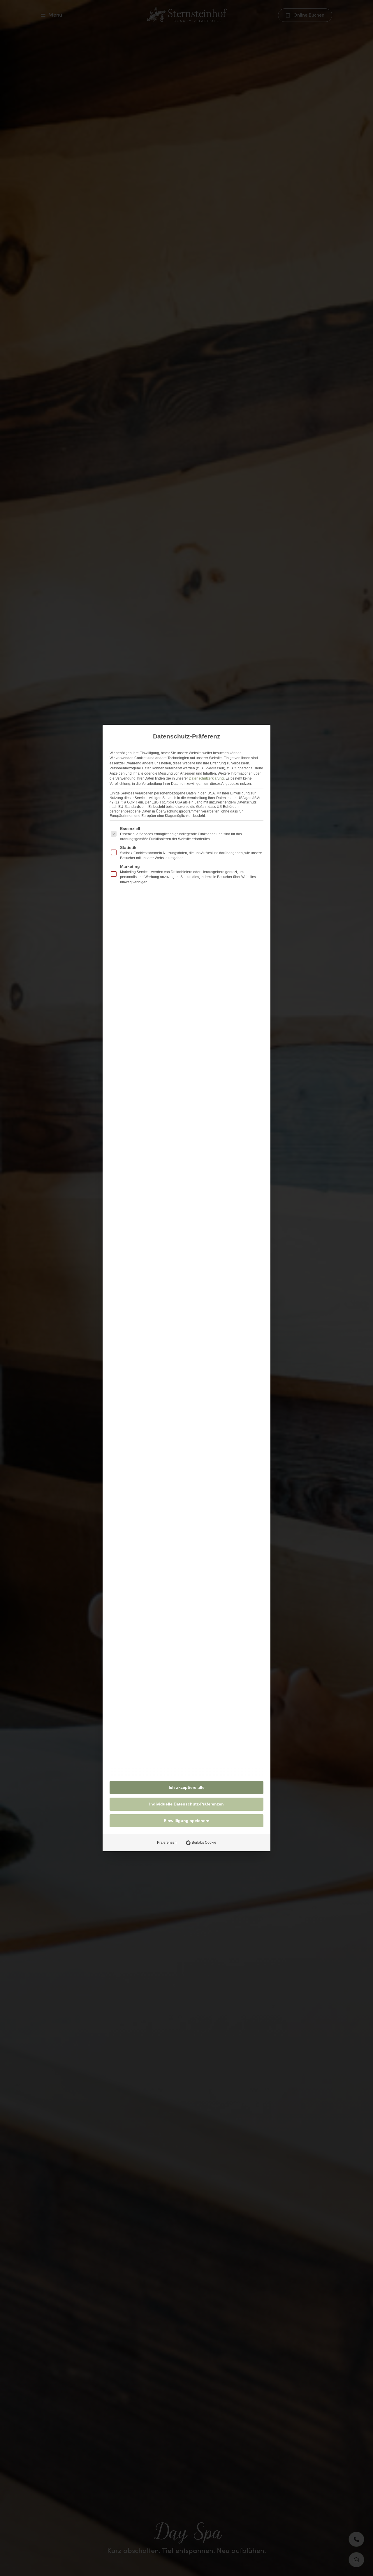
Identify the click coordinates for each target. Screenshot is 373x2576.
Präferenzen (167, 1842)
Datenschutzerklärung (206, 778)
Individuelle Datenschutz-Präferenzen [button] (186, 1804)
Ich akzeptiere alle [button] (187, 1787)
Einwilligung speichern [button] (187, 1821)
